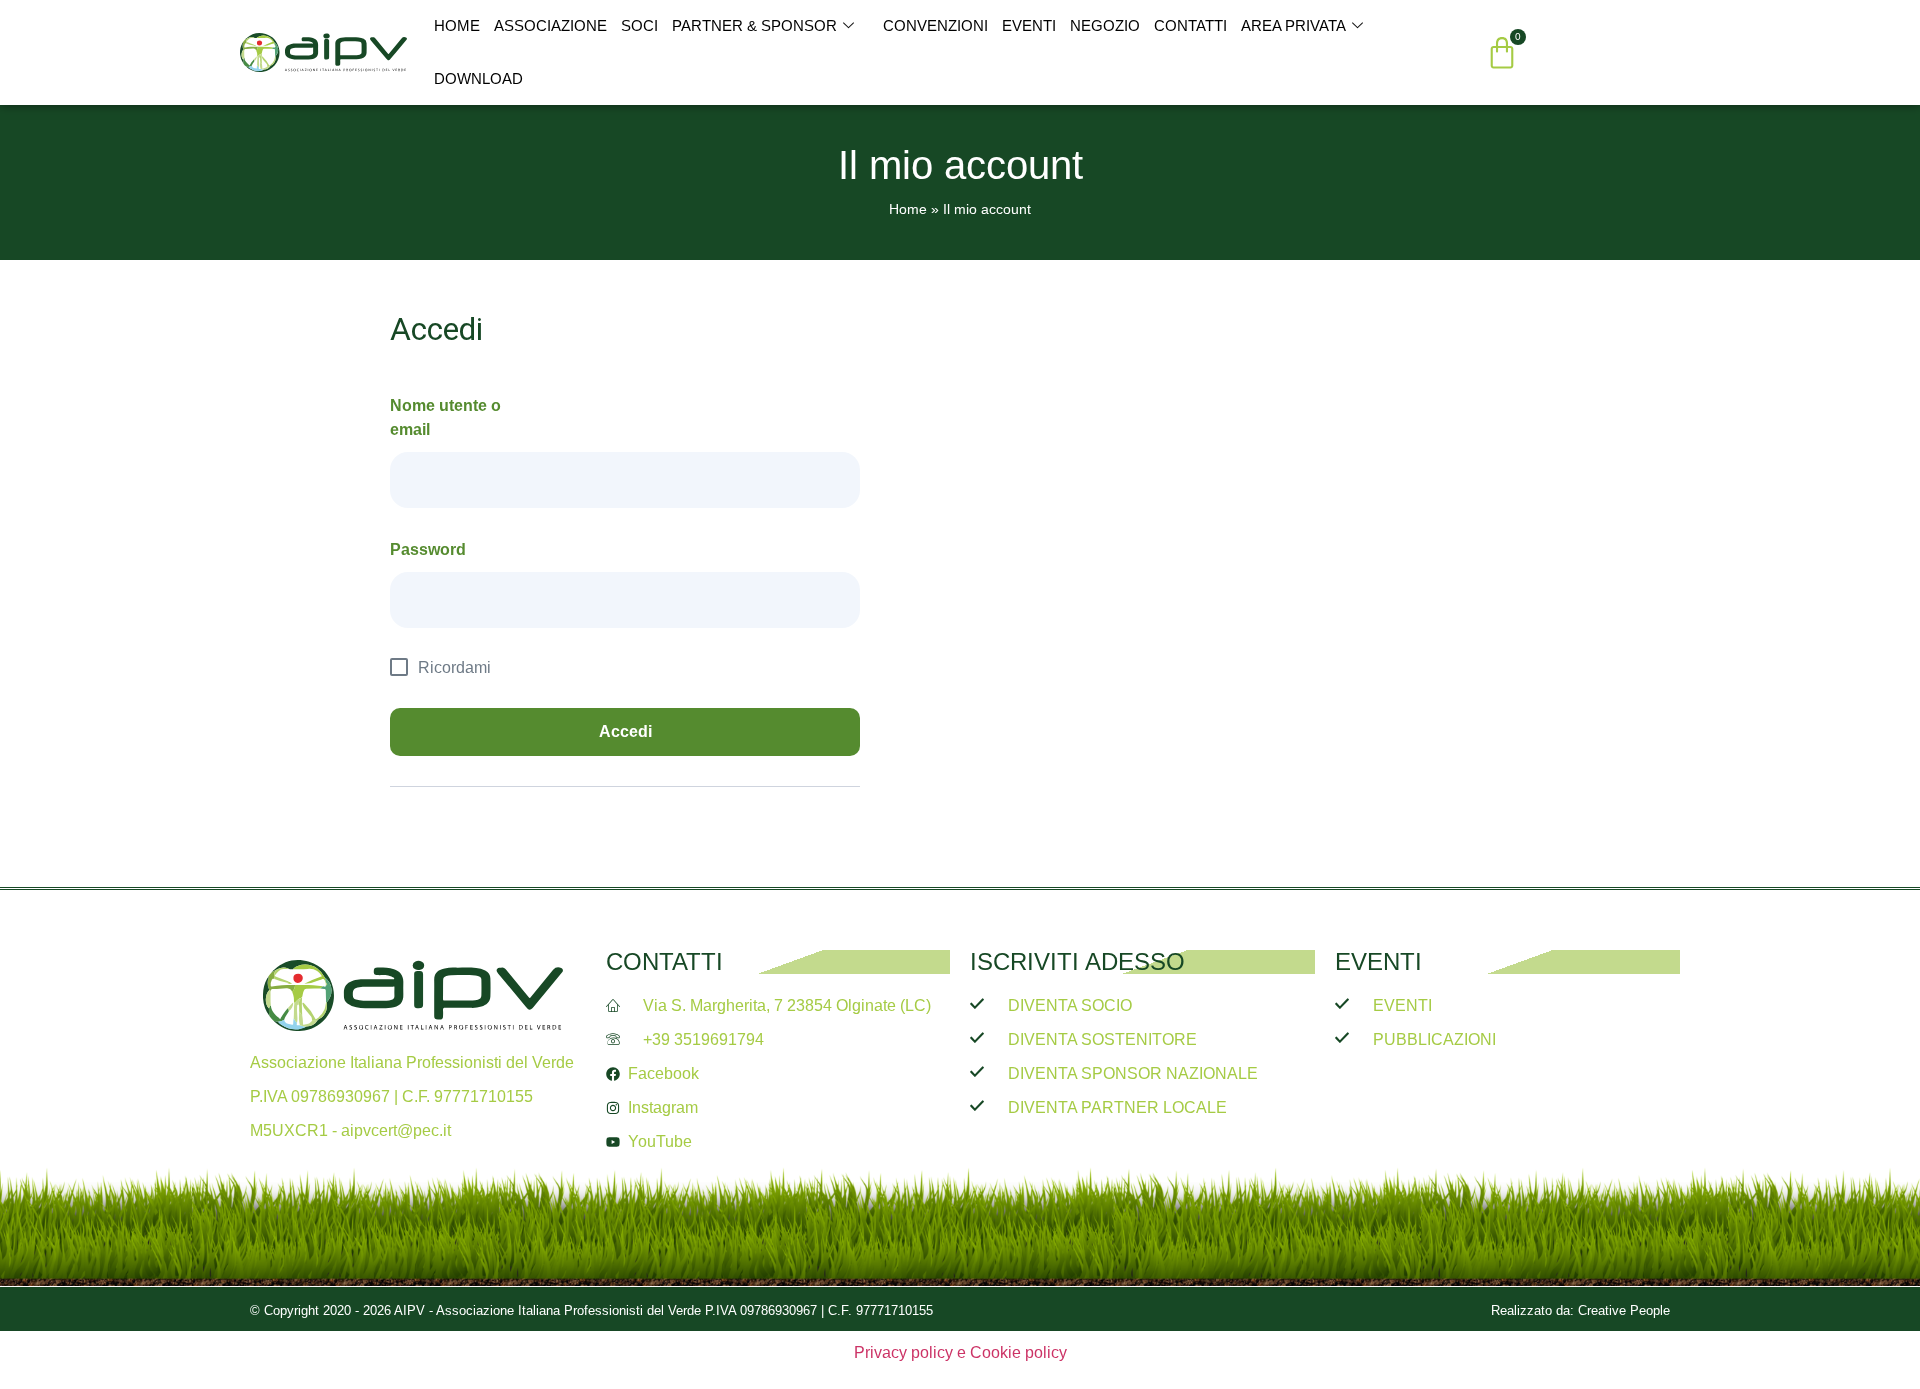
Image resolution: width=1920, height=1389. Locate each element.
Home (908, 209)
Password (428, 549)
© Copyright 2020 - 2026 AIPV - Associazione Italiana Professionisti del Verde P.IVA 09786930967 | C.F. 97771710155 (591, 1310)
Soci (639, 25)
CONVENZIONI (935, 25)
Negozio (1105, 25)
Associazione (550, 25)
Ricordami (454, 667)
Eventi (1029, 25)
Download (478, 78)
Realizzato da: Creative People (1580, 1310)
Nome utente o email (445, 417)
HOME (457, 25)
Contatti (1190, 25)
